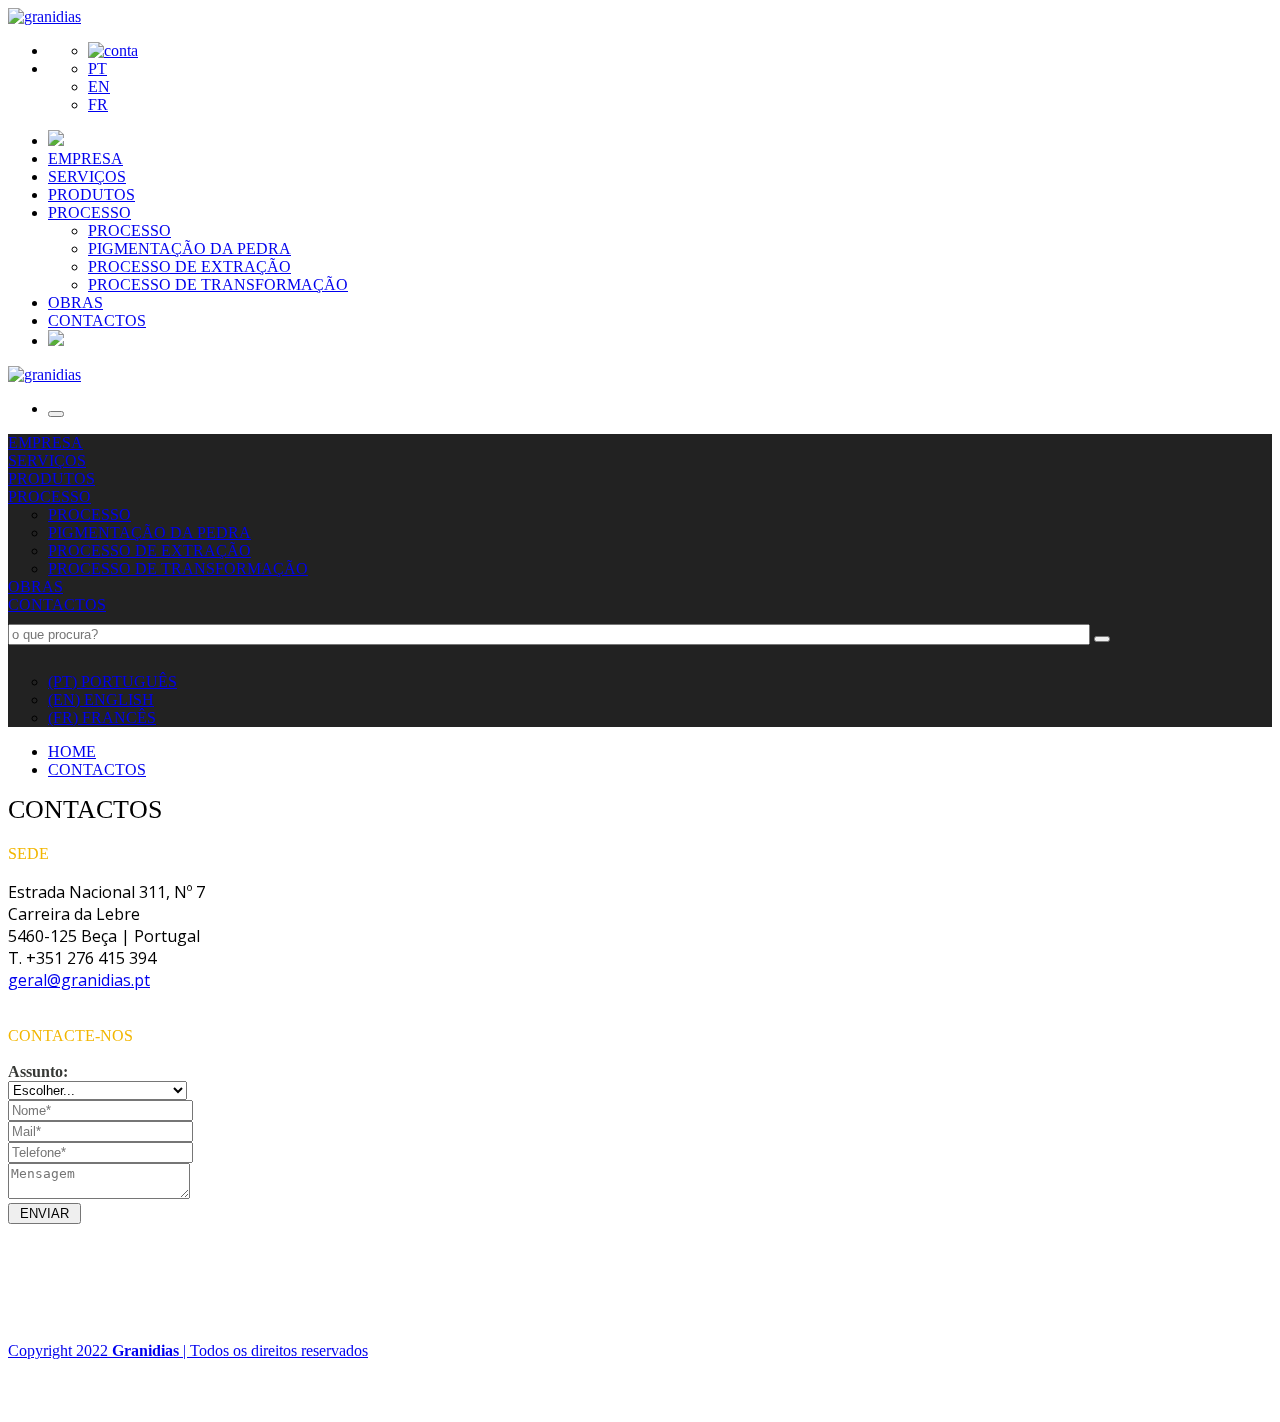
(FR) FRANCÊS (102, 717)
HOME (72, 751)
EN (99, 86)
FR (98, 104)
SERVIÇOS (87, 176)
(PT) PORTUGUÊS (112, 681)
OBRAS (75, 302)
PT (97, 68)
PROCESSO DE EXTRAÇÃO (189, 266)
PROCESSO (89, 212)
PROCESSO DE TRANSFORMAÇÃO (218, 284)
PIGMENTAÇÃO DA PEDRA (189, 248)
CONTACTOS (97, 320)
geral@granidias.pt (79, 980)
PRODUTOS (91, 194)
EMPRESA (85, 158)
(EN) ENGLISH (101, 699)
